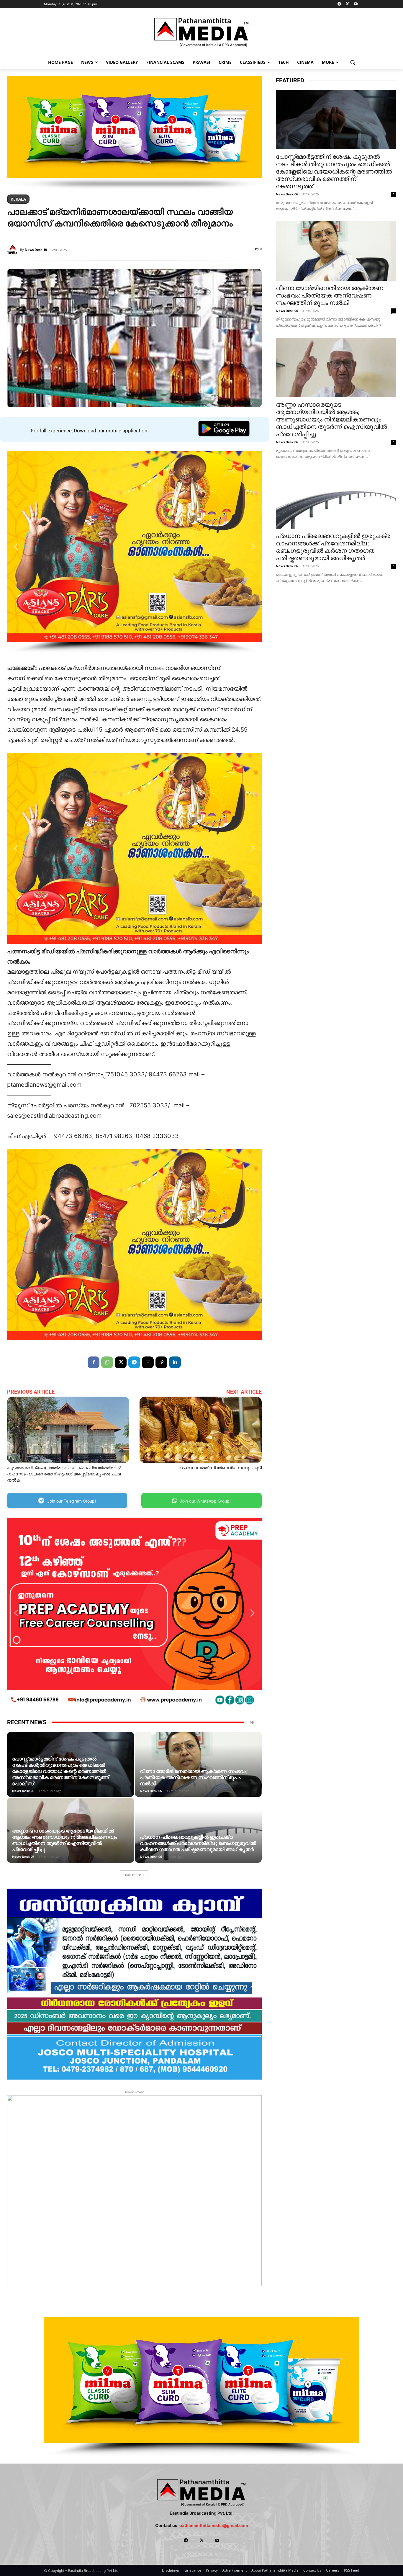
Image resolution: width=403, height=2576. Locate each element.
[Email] (148, 1362)
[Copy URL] (161, 1362)
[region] (134, 133)
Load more (132, 1875)
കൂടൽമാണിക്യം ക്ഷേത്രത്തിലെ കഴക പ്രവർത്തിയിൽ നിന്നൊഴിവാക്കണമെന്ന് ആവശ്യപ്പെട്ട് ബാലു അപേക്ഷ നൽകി (64, 1474)
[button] (353, 62)
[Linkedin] (175, 1362)
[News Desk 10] (14, 250)
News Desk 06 (23, 1791)
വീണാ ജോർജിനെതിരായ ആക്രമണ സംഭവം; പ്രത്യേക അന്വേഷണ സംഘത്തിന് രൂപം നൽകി (194, 1777)
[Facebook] (94, 1362)
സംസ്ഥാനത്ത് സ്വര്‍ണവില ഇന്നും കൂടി (220, 1468)
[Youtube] (356, 4)
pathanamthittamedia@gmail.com (214, 2525)
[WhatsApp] (107, 1362)
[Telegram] (339, 4)
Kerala (18, 199)
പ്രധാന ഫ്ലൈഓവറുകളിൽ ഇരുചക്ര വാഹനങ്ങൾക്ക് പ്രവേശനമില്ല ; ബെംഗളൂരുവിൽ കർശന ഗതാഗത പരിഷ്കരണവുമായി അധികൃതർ (198, 1843)
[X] (347, 4)
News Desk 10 (36, 250)
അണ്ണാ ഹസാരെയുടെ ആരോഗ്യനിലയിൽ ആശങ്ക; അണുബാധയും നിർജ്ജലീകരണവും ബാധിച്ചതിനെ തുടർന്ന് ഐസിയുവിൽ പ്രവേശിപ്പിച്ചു (65, 1840)
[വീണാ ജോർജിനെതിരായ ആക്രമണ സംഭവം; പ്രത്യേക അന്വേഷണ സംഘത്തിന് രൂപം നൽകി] (336, 251)
